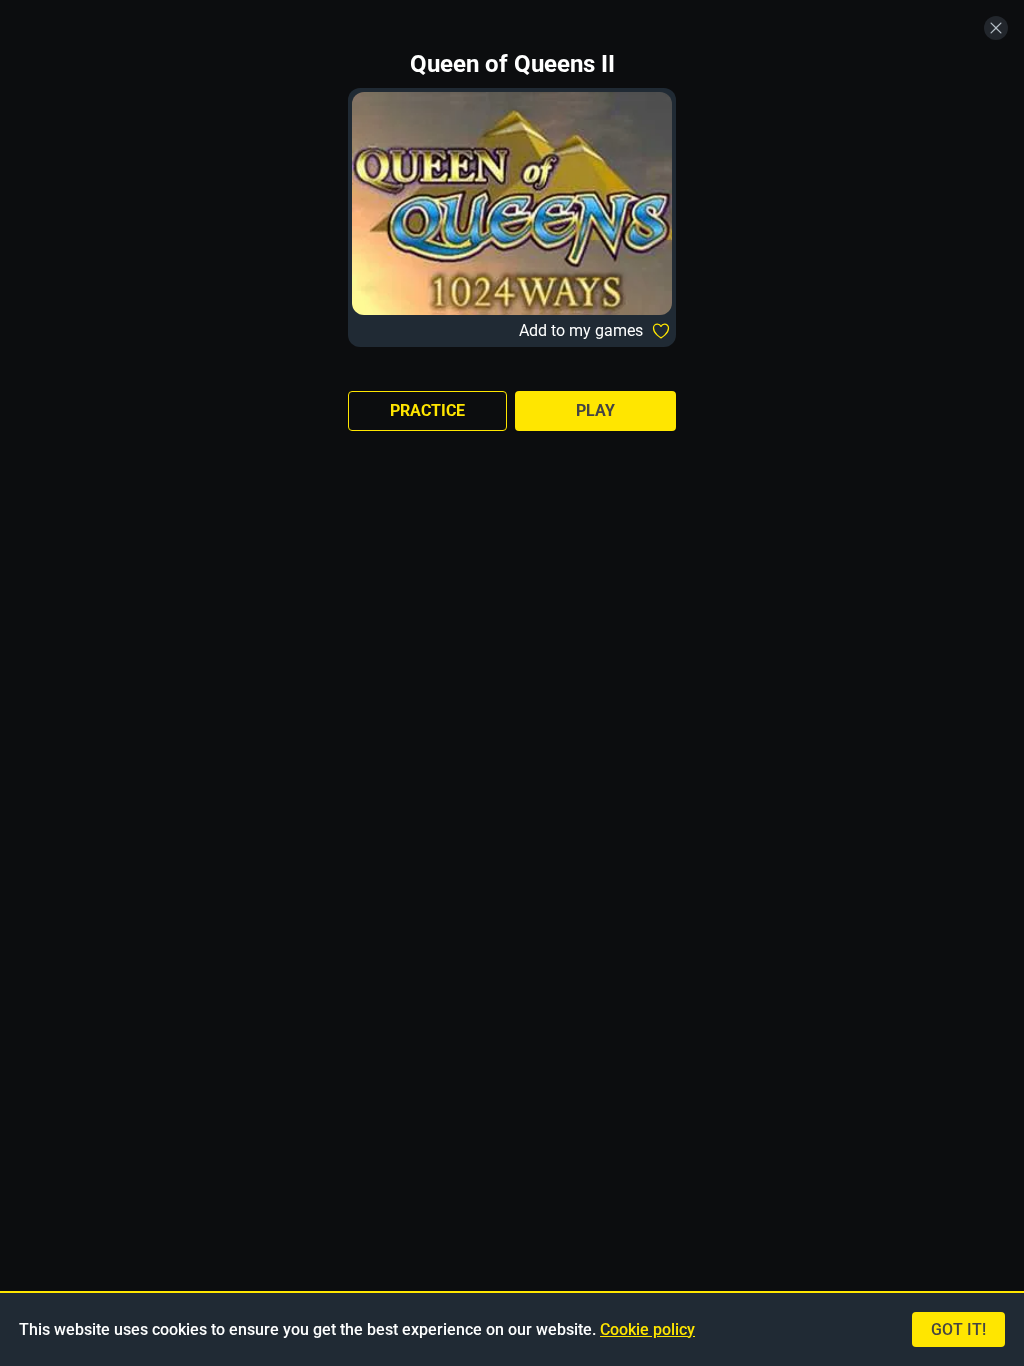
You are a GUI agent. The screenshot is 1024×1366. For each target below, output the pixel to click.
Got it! (958, 1329)
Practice (427, 410)
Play (595, 410)
